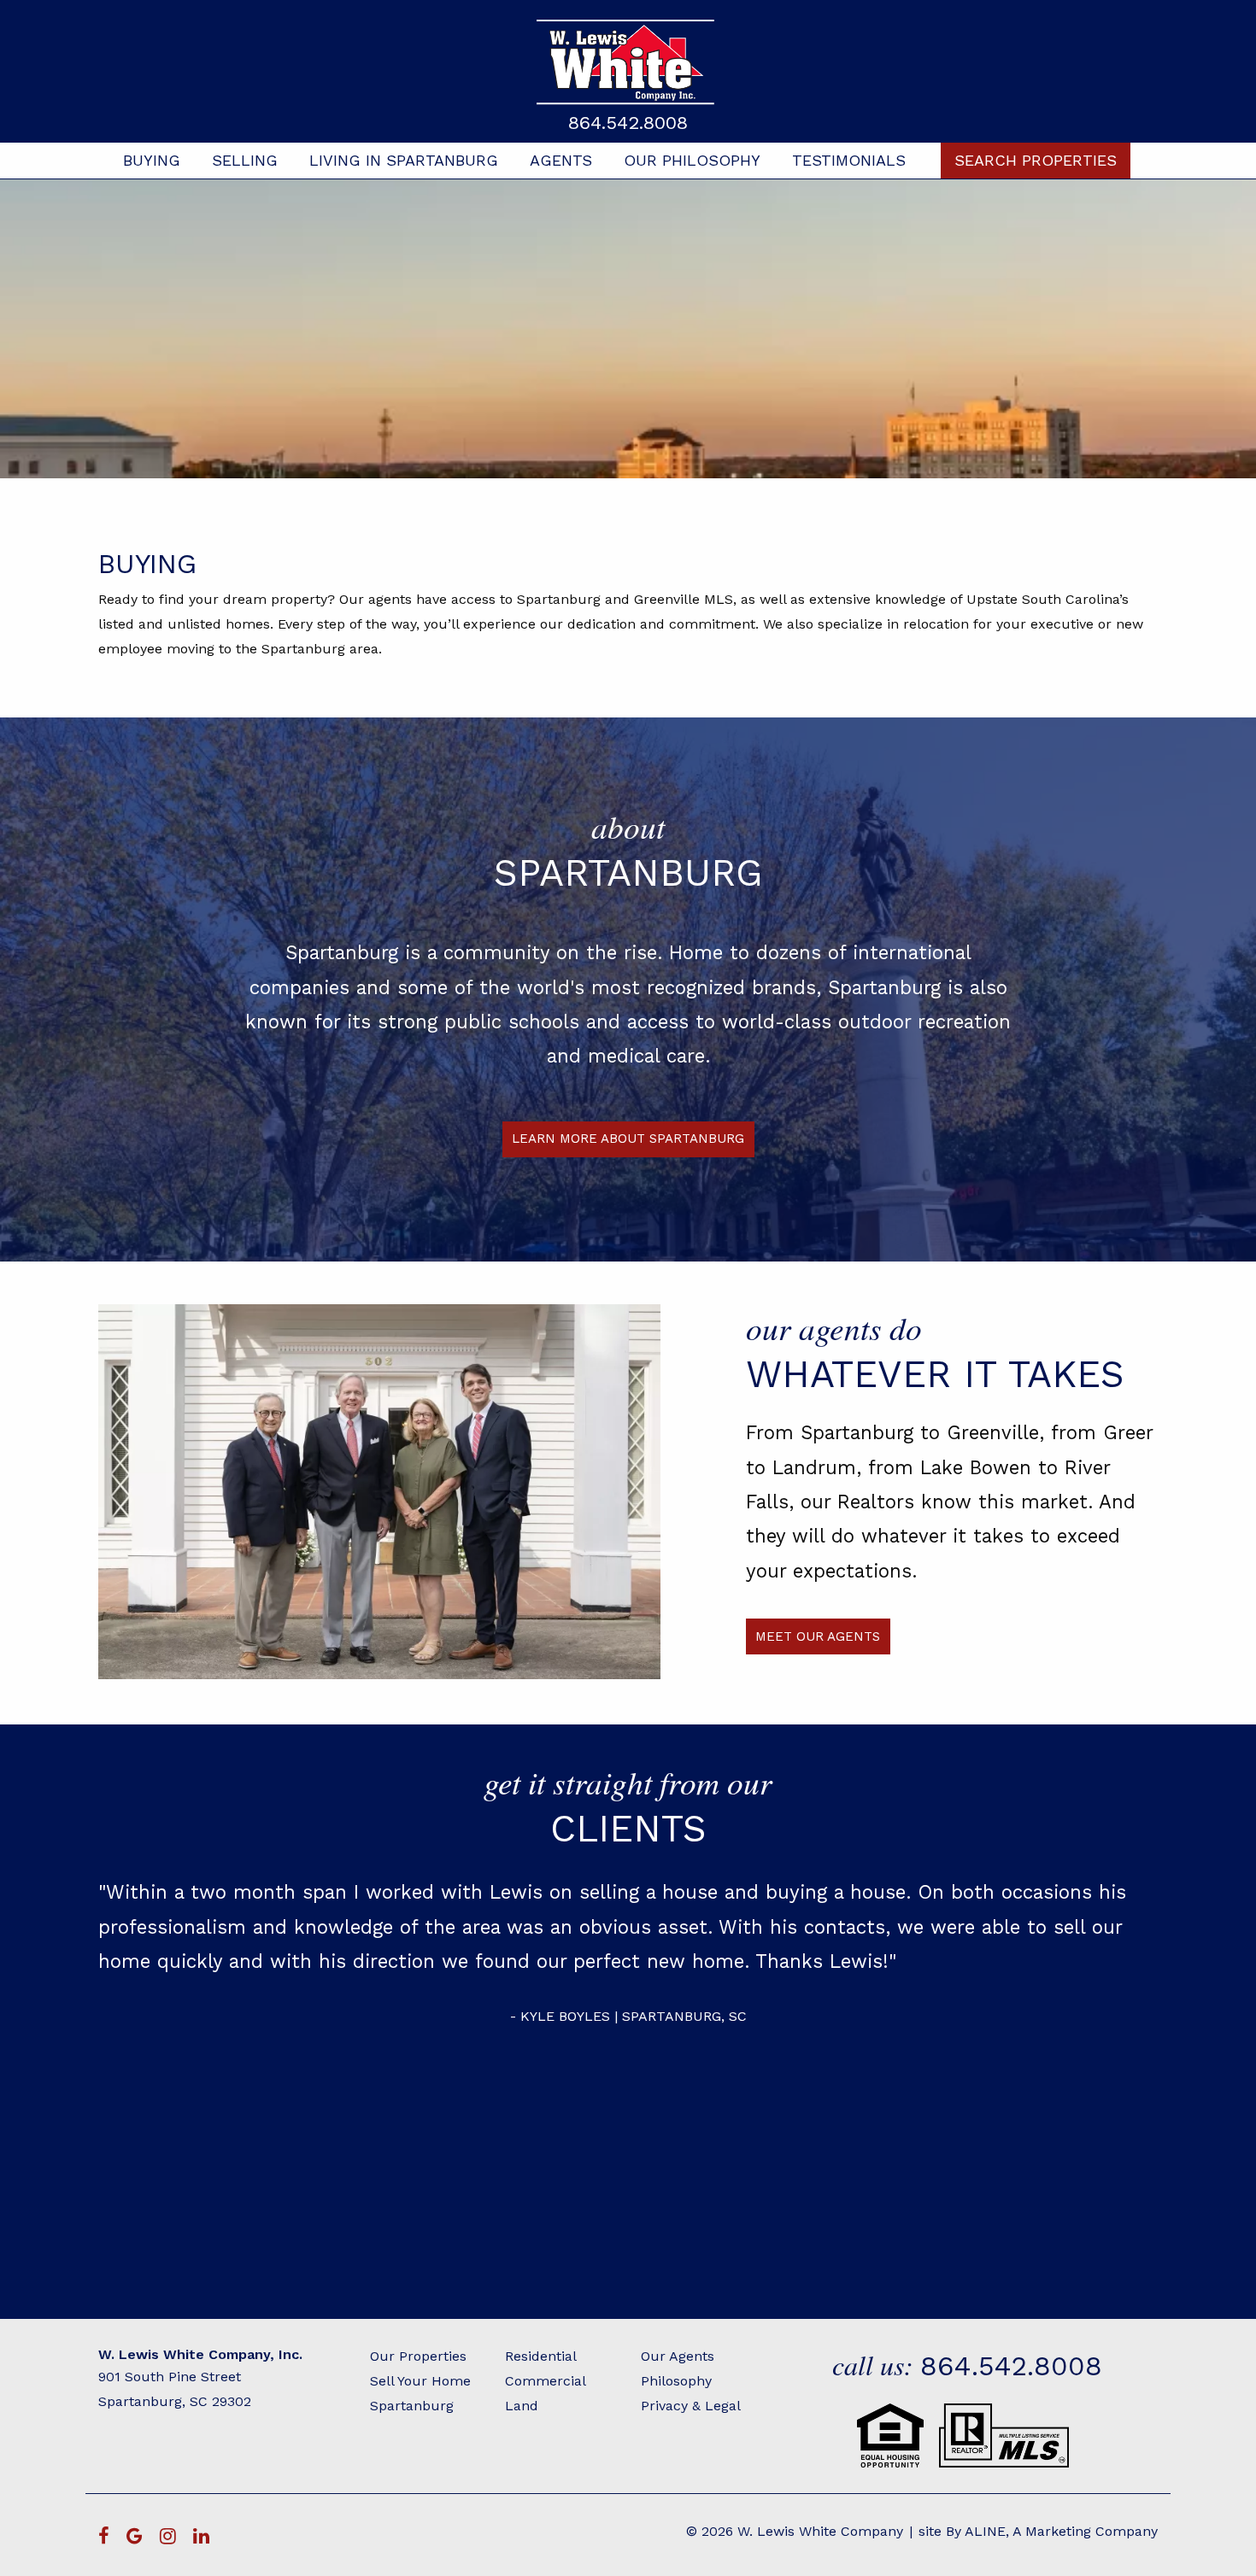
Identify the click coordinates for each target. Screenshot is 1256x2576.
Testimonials (849, 160)
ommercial (550, 2381)
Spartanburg (412, 2406)
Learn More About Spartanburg (628, 1139)
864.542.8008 (628, 123)
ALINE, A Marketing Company (1061, 2531)
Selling (245, 160)
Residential (541, 2356)
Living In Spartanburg (404, 160)
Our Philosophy (692, 160)
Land (522, 2406)
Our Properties (418, 2356)
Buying (152, 160)
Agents (561, 160)
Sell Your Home (420, 2381)
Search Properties (1036, 160)
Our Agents (678, 2356)
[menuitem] (152, 161)
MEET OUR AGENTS (818, 1636)
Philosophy (676, 2381)
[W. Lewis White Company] (628, 62)
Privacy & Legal (691, 2406)
